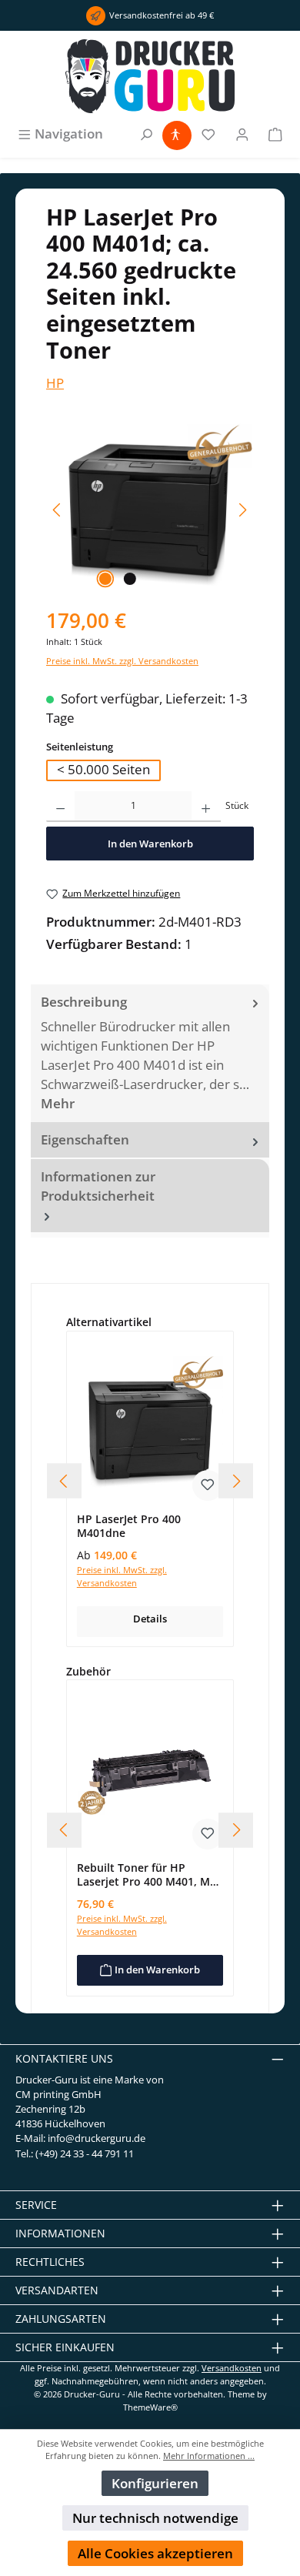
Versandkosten (232, 2368)
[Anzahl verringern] (60, 807)
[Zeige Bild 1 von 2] (105, 579)
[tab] (150, 1053)
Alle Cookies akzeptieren (155, 2553)
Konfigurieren (155, 2483)
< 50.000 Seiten (103, 769)
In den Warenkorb (150, 844)
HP (55, 383)
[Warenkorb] (275, 134)
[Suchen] (146, 134)
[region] (150, 510)
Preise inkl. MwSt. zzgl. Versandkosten (122, 661)
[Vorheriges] (58, 510)
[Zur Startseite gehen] (150, 76)
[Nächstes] (242, 510)
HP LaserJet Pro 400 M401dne (129, 1526)
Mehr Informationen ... (209, 2456)
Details (150, 1619)
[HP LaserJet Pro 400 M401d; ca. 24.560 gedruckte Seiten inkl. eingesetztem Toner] (150, 510)
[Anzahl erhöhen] (206, 807)
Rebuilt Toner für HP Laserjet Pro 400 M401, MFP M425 (150, 1874)
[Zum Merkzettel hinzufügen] (208, 1485)
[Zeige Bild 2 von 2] (130, 579)
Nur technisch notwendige (155, 2518)
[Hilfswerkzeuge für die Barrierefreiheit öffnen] (175, 134)
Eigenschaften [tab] (85, 1139)
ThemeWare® (150, 2407)
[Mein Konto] (242, 134)
